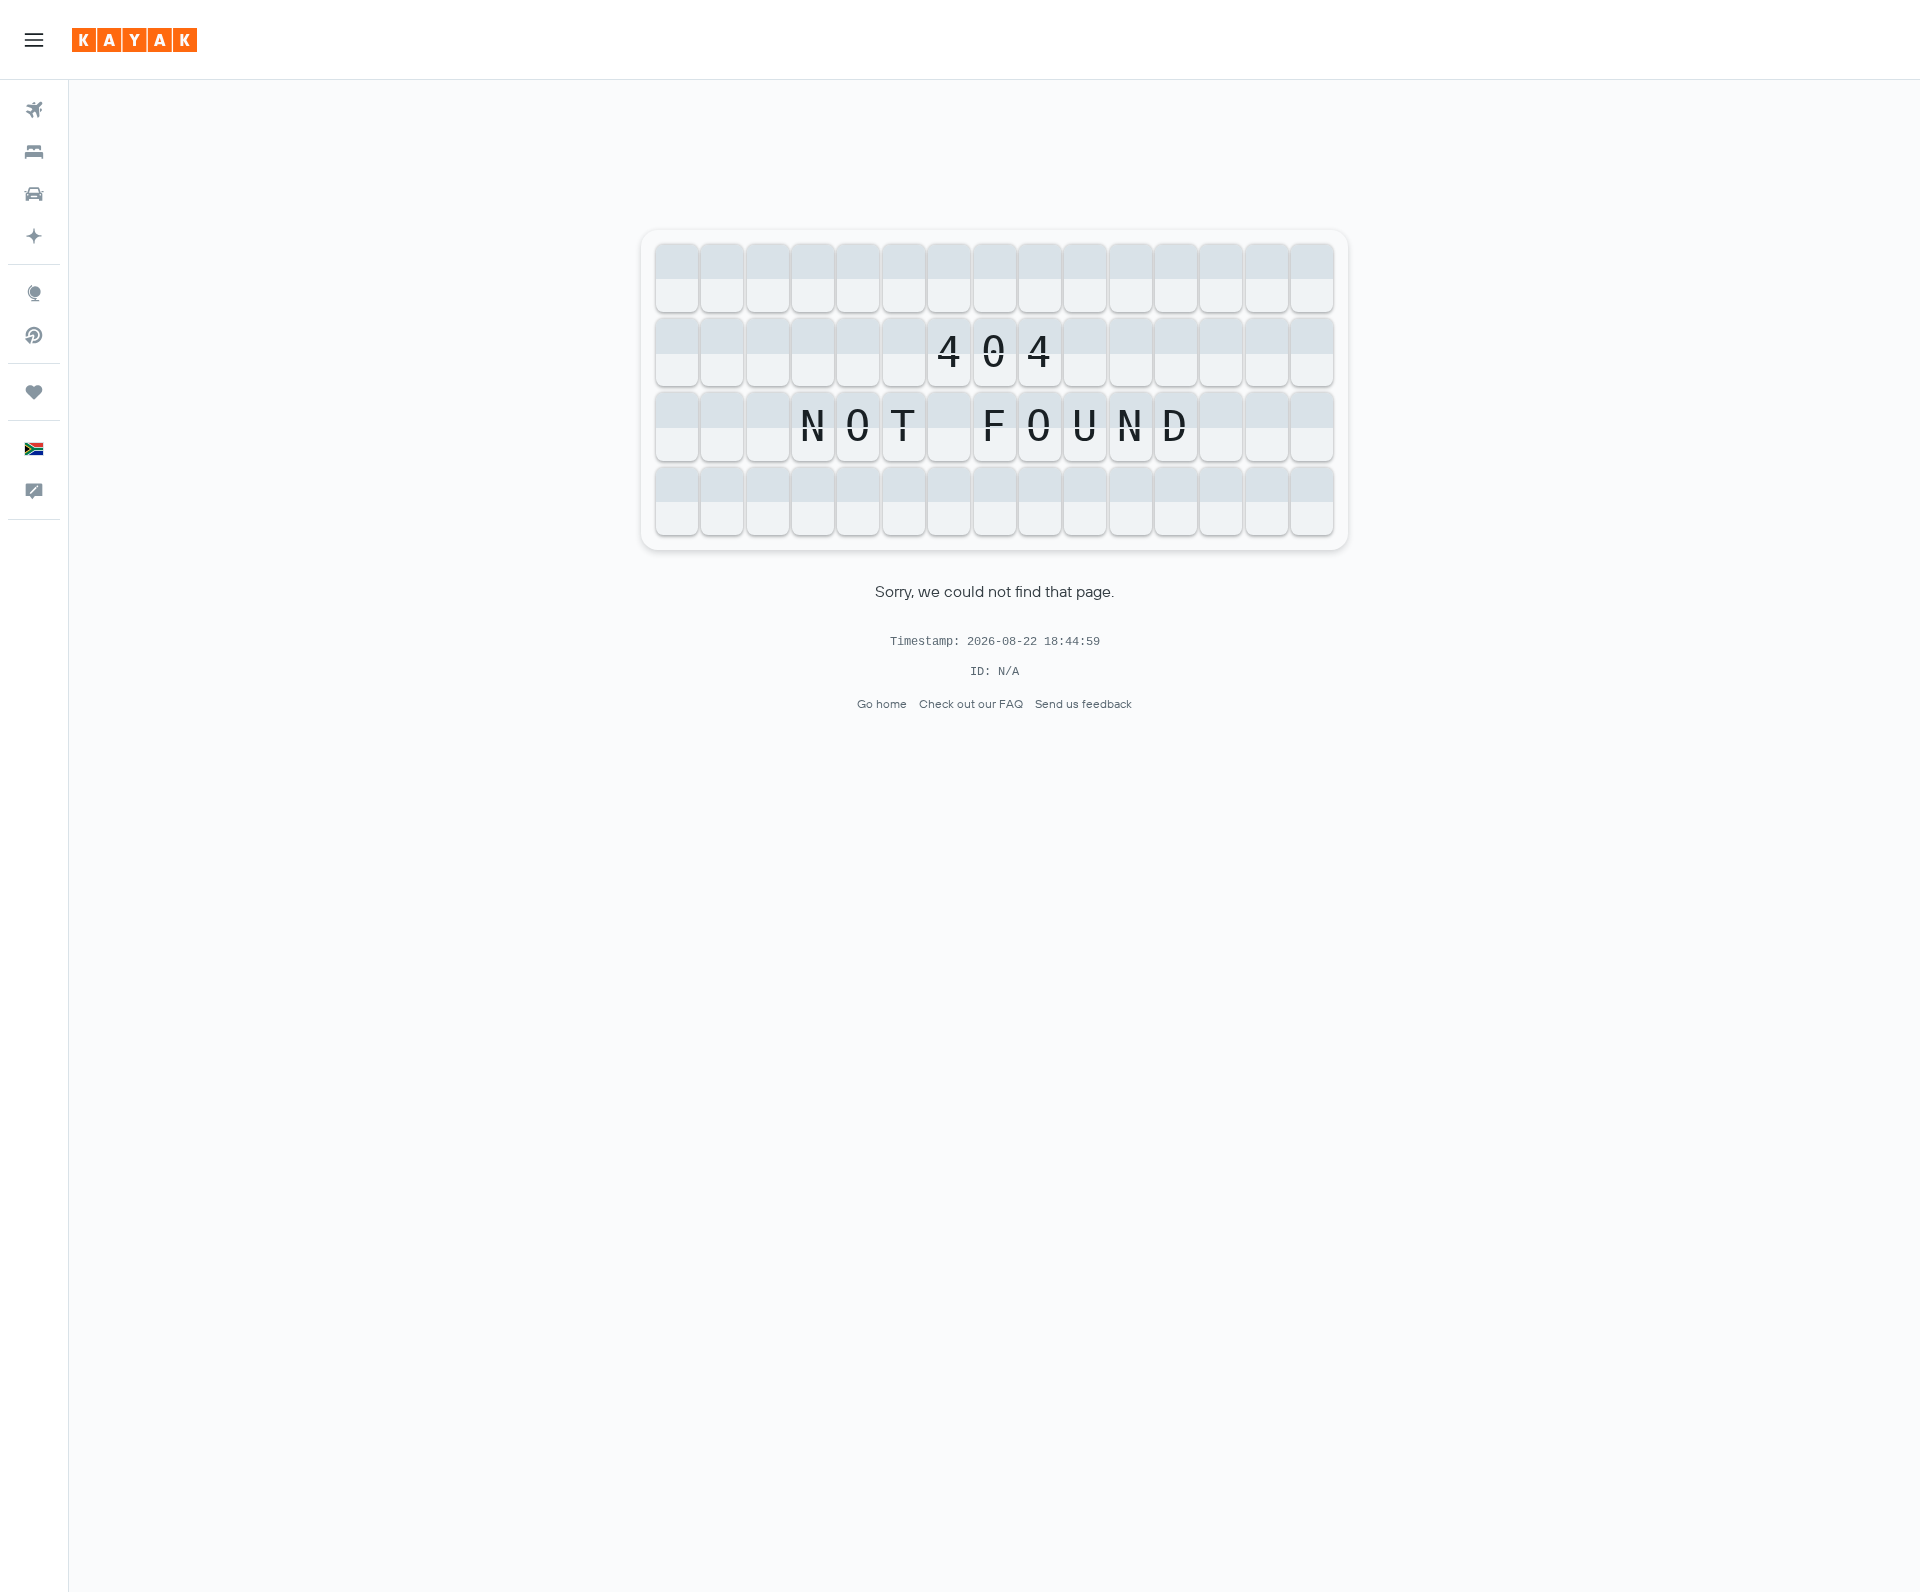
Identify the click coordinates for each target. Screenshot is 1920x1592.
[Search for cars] (34, 194)
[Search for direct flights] (34, 335)
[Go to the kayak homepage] (134, 40)
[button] (34, 40)
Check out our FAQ (971, 703)
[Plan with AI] (34, 236)
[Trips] (34, 392)
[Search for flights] (34, 110)
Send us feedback (1083, 703)
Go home (882, 703)
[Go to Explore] (34, 293)
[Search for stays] (34, 152)
